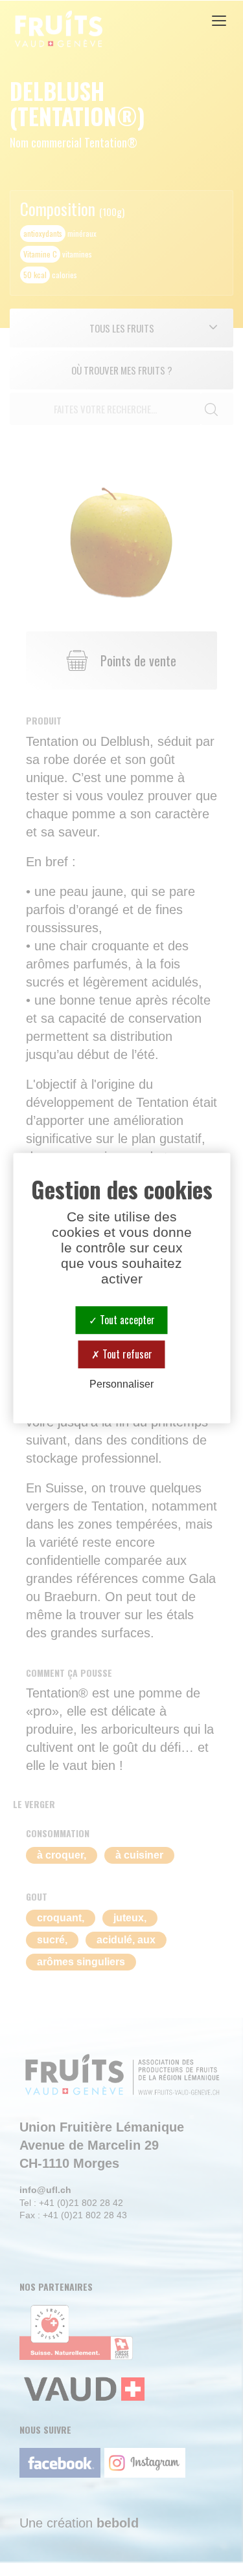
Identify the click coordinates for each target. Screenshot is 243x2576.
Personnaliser (121, 1385)
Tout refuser (126, 1354)
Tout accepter (126, 1320)
